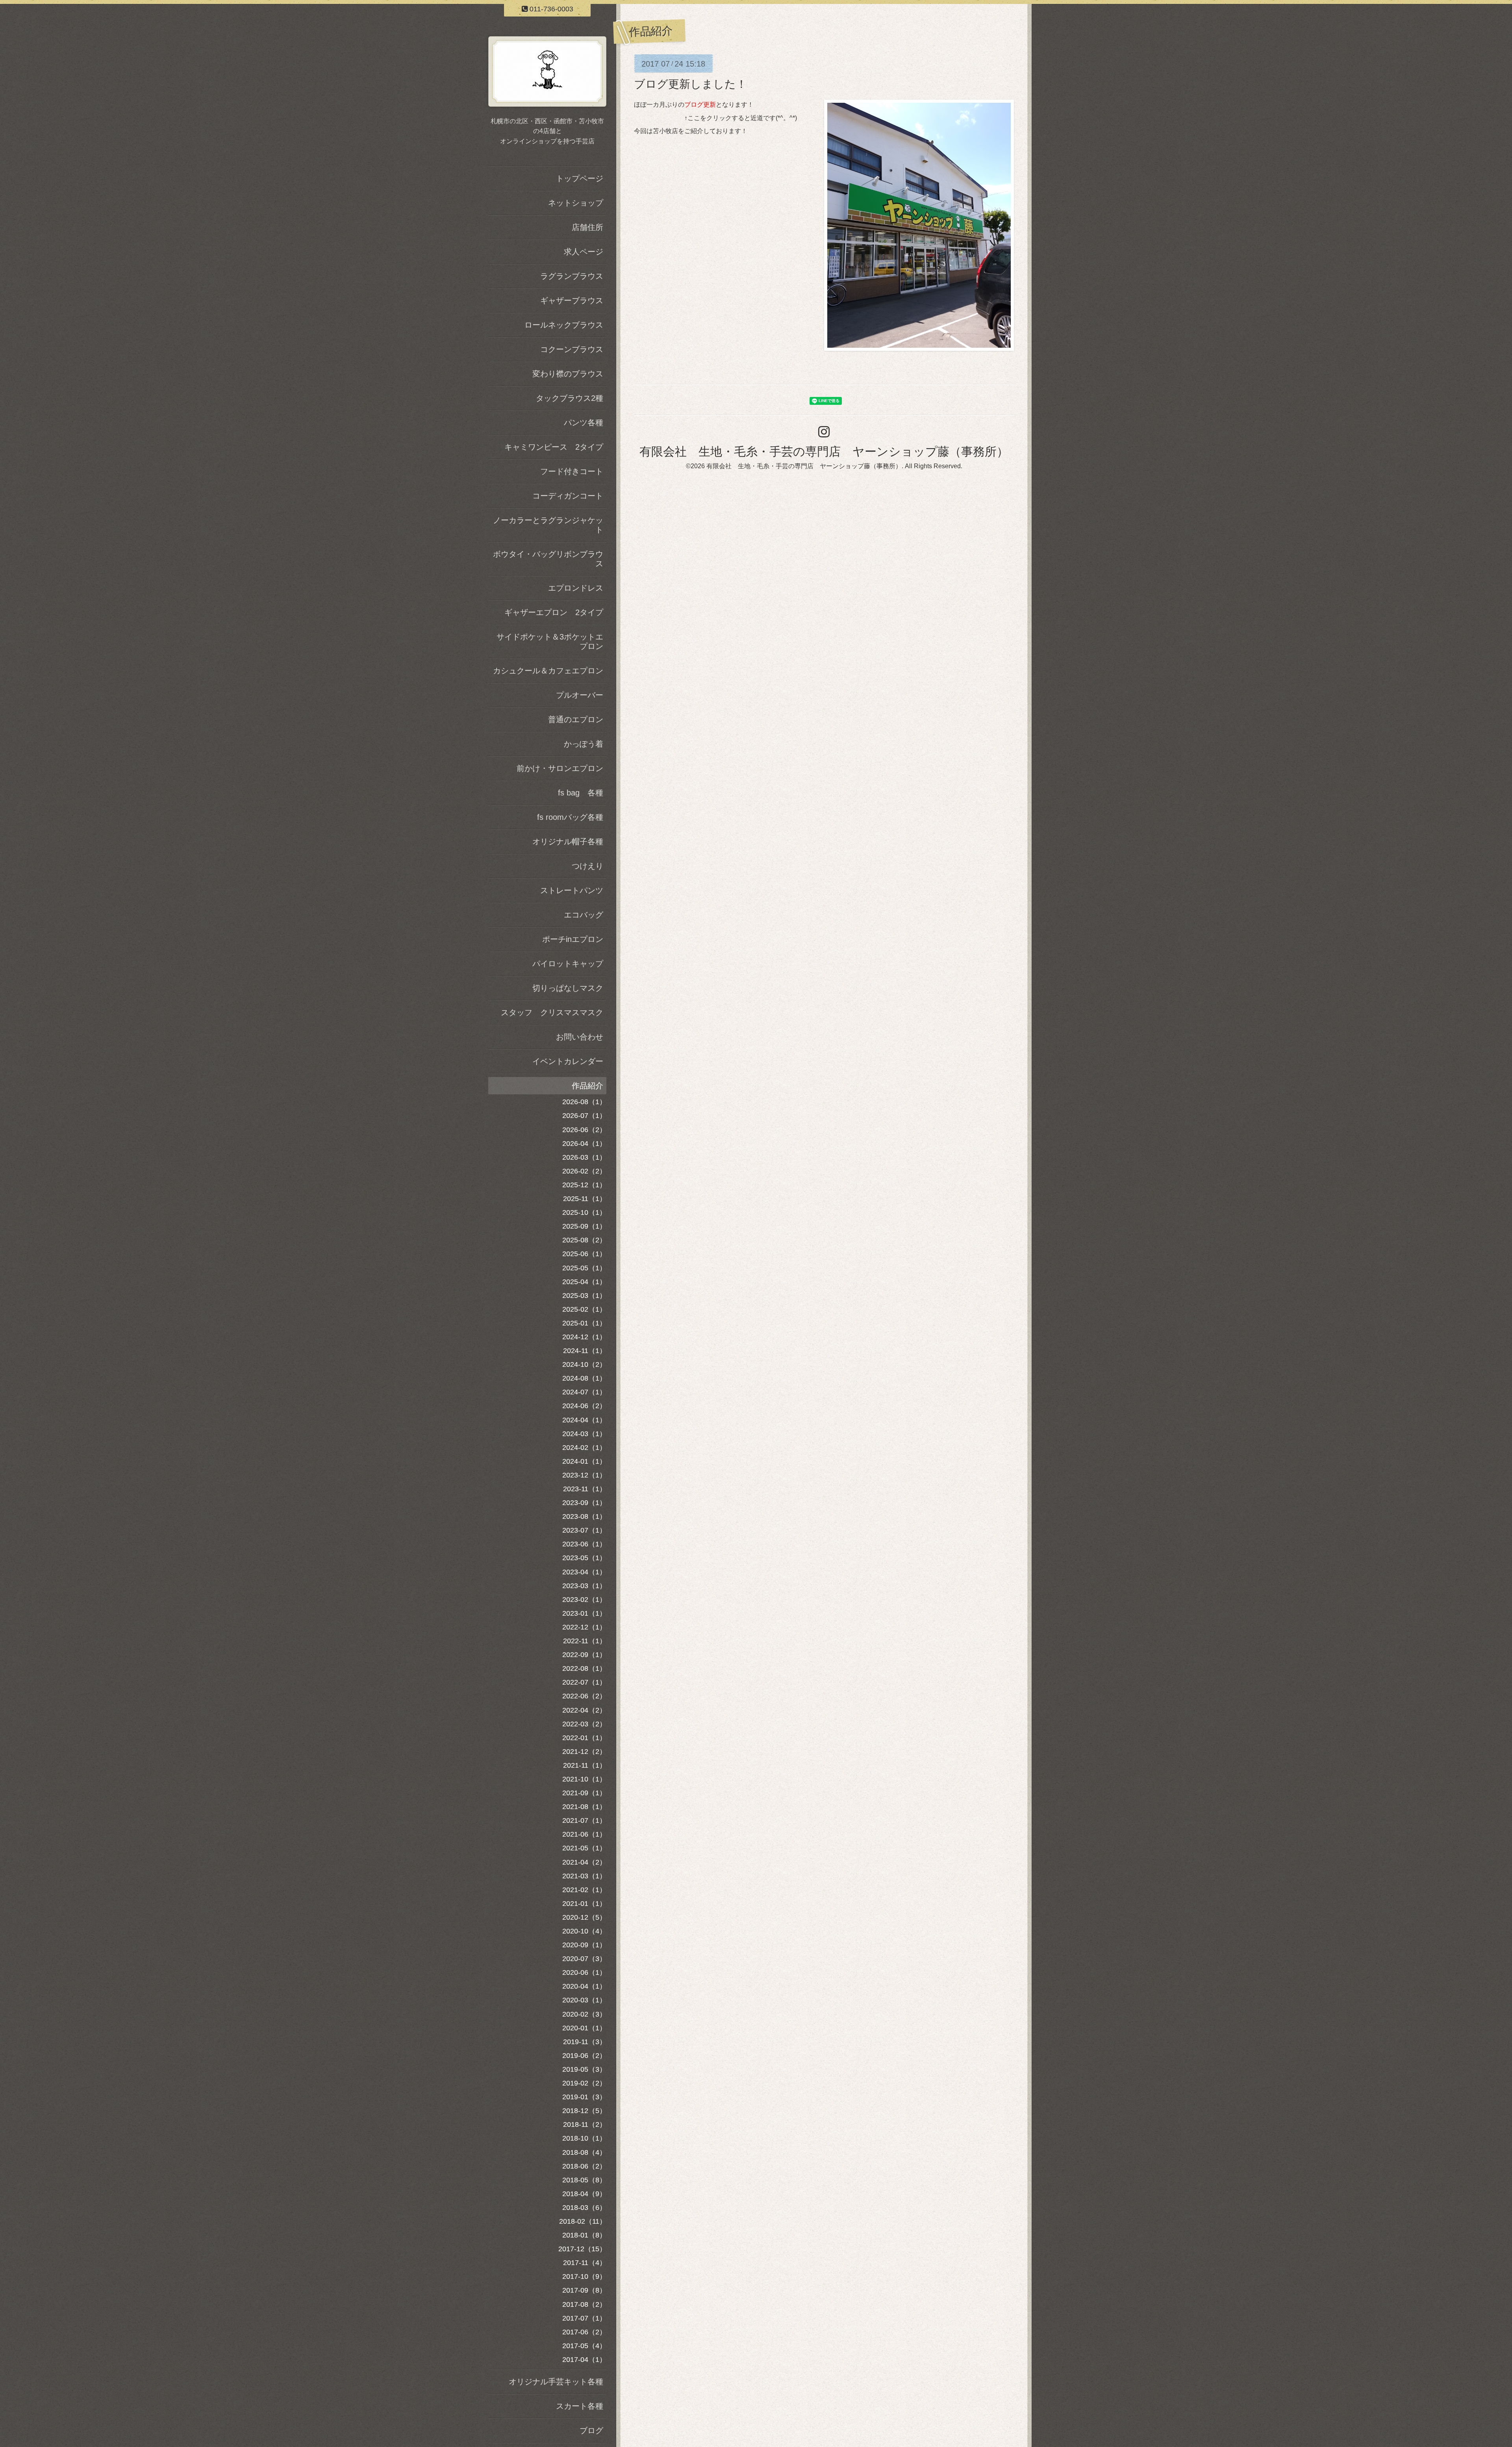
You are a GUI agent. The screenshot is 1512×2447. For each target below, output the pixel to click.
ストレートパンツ (572, 890)
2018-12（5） (584, 2111)
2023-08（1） (584, 1516)
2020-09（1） (584, 1945)
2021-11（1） (585, 1765)
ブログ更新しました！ (690, 84)
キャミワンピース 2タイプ (554, 447)
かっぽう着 (584, 744)
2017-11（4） (585, 2263)
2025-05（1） (584, 1268)
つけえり (587, 866)
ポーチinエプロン (573, 939)
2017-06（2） (584, 2332)
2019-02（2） (584, 2083)
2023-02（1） (584, 1600)
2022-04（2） (584, 1710)
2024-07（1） (584, 1392)
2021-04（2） (584, 1862)
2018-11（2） (585, 2124)
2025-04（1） (584, 1282)
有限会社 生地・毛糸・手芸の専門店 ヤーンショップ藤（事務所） (824, 451)
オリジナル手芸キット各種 (556, 2382)
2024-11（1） (585, 1351)
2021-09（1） (584, 1793)
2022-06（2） (584, 1696)
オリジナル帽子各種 (568, 842)
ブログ (591, 2430)
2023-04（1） (584, 1572)
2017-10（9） (584, 2276)
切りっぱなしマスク (568, 988)
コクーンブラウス (572, 349)
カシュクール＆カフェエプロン (548, 671)
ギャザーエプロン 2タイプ (554, 612)
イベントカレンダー (568, 1061)
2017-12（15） (582, 2249)
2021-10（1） (584, 1779)
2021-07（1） (584, 1820)
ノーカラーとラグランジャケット (548, 525)
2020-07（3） (584, 1959)
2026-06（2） (584, 1130)
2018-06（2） (584, 2166)
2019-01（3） (584, 2097)
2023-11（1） (585, 1489)
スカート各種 (580, 2406)
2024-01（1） (584, 1461)
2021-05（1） (584, 1848)
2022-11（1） (585, 1641)
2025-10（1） (584, 1212)
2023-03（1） (584, 1586)
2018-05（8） (584, 2180)
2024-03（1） (584, 1434)
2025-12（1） (584, 1185)
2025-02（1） (584, 1309)
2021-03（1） (584, 1876)
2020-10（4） (584, 1931)
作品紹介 (587, 1086)
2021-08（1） (584, 1807)
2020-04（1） (584, 1986)
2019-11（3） (585, 2042)
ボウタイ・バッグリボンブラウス (548, 559)
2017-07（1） (584, 2318)
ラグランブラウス (572, 276)
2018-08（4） (584, 2152)
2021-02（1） (584, 1890)
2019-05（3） (584, 2069)
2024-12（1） (584, 1337)
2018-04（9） (584, 2194)
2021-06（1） (584, 1834)
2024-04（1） (584, 1420)
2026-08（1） (584, 1102)
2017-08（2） (584, 2304)
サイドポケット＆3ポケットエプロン (550, 641)
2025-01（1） (584, 1323)
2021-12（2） (584, 1752)
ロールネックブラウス (564, 325)
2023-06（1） (584, 1544)
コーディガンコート (568, 496)
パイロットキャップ (568, 964)
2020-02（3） (584, 2014)
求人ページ (584, 252)
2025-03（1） (584, 1296)
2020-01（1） (584, 2028)
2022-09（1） (584, 1655)
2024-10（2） (584, 1364)
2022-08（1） (584, 1668)
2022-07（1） (584, 1682)
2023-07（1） (584, 1530)
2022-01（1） (584, 1738)
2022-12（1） (584, 1627)
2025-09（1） (584, 1226)
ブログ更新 (700, 105)
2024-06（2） (584, 1406)
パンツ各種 (584, 423)
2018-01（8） (584, 2235)
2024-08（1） (584, 1378)
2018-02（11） (583, 2221)
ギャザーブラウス (572, 300)
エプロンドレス (576, 588)
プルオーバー (580, 695)
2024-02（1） (584, 1448)
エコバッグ (584, 915)
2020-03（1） (584, 2000)
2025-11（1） (585, 1199)
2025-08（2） (584, 1240)
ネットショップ (576, 203)
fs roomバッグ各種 (570, 817)
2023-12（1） (584, 1475)
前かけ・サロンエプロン (560, 768)
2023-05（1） (584, 1558)
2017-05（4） (584, 2346)
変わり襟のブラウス (568, 374)
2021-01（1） (584, 1904)
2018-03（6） (584, 2208)
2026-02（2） (584, 1171)
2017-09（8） (584, 2290)
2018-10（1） (584, 2138)
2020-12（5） (584, 1917)
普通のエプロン (576, 719)
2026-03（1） (584, 1157)
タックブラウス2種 (570, 398)
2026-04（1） (584, 1144)
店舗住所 (587, 227)
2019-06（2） (584, 2056)
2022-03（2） (584, 1724)
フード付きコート (572, 471)
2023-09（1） (584, 1503)
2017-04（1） (584, 2360)
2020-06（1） (584, 1972)
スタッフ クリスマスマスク (552, 1012)
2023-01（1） (584, 1613)
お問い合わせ (580, 1037)
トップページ (580, 178)
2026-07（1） (584, 1116)
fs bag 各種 (581, 793)
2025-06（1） (584, 1254)
